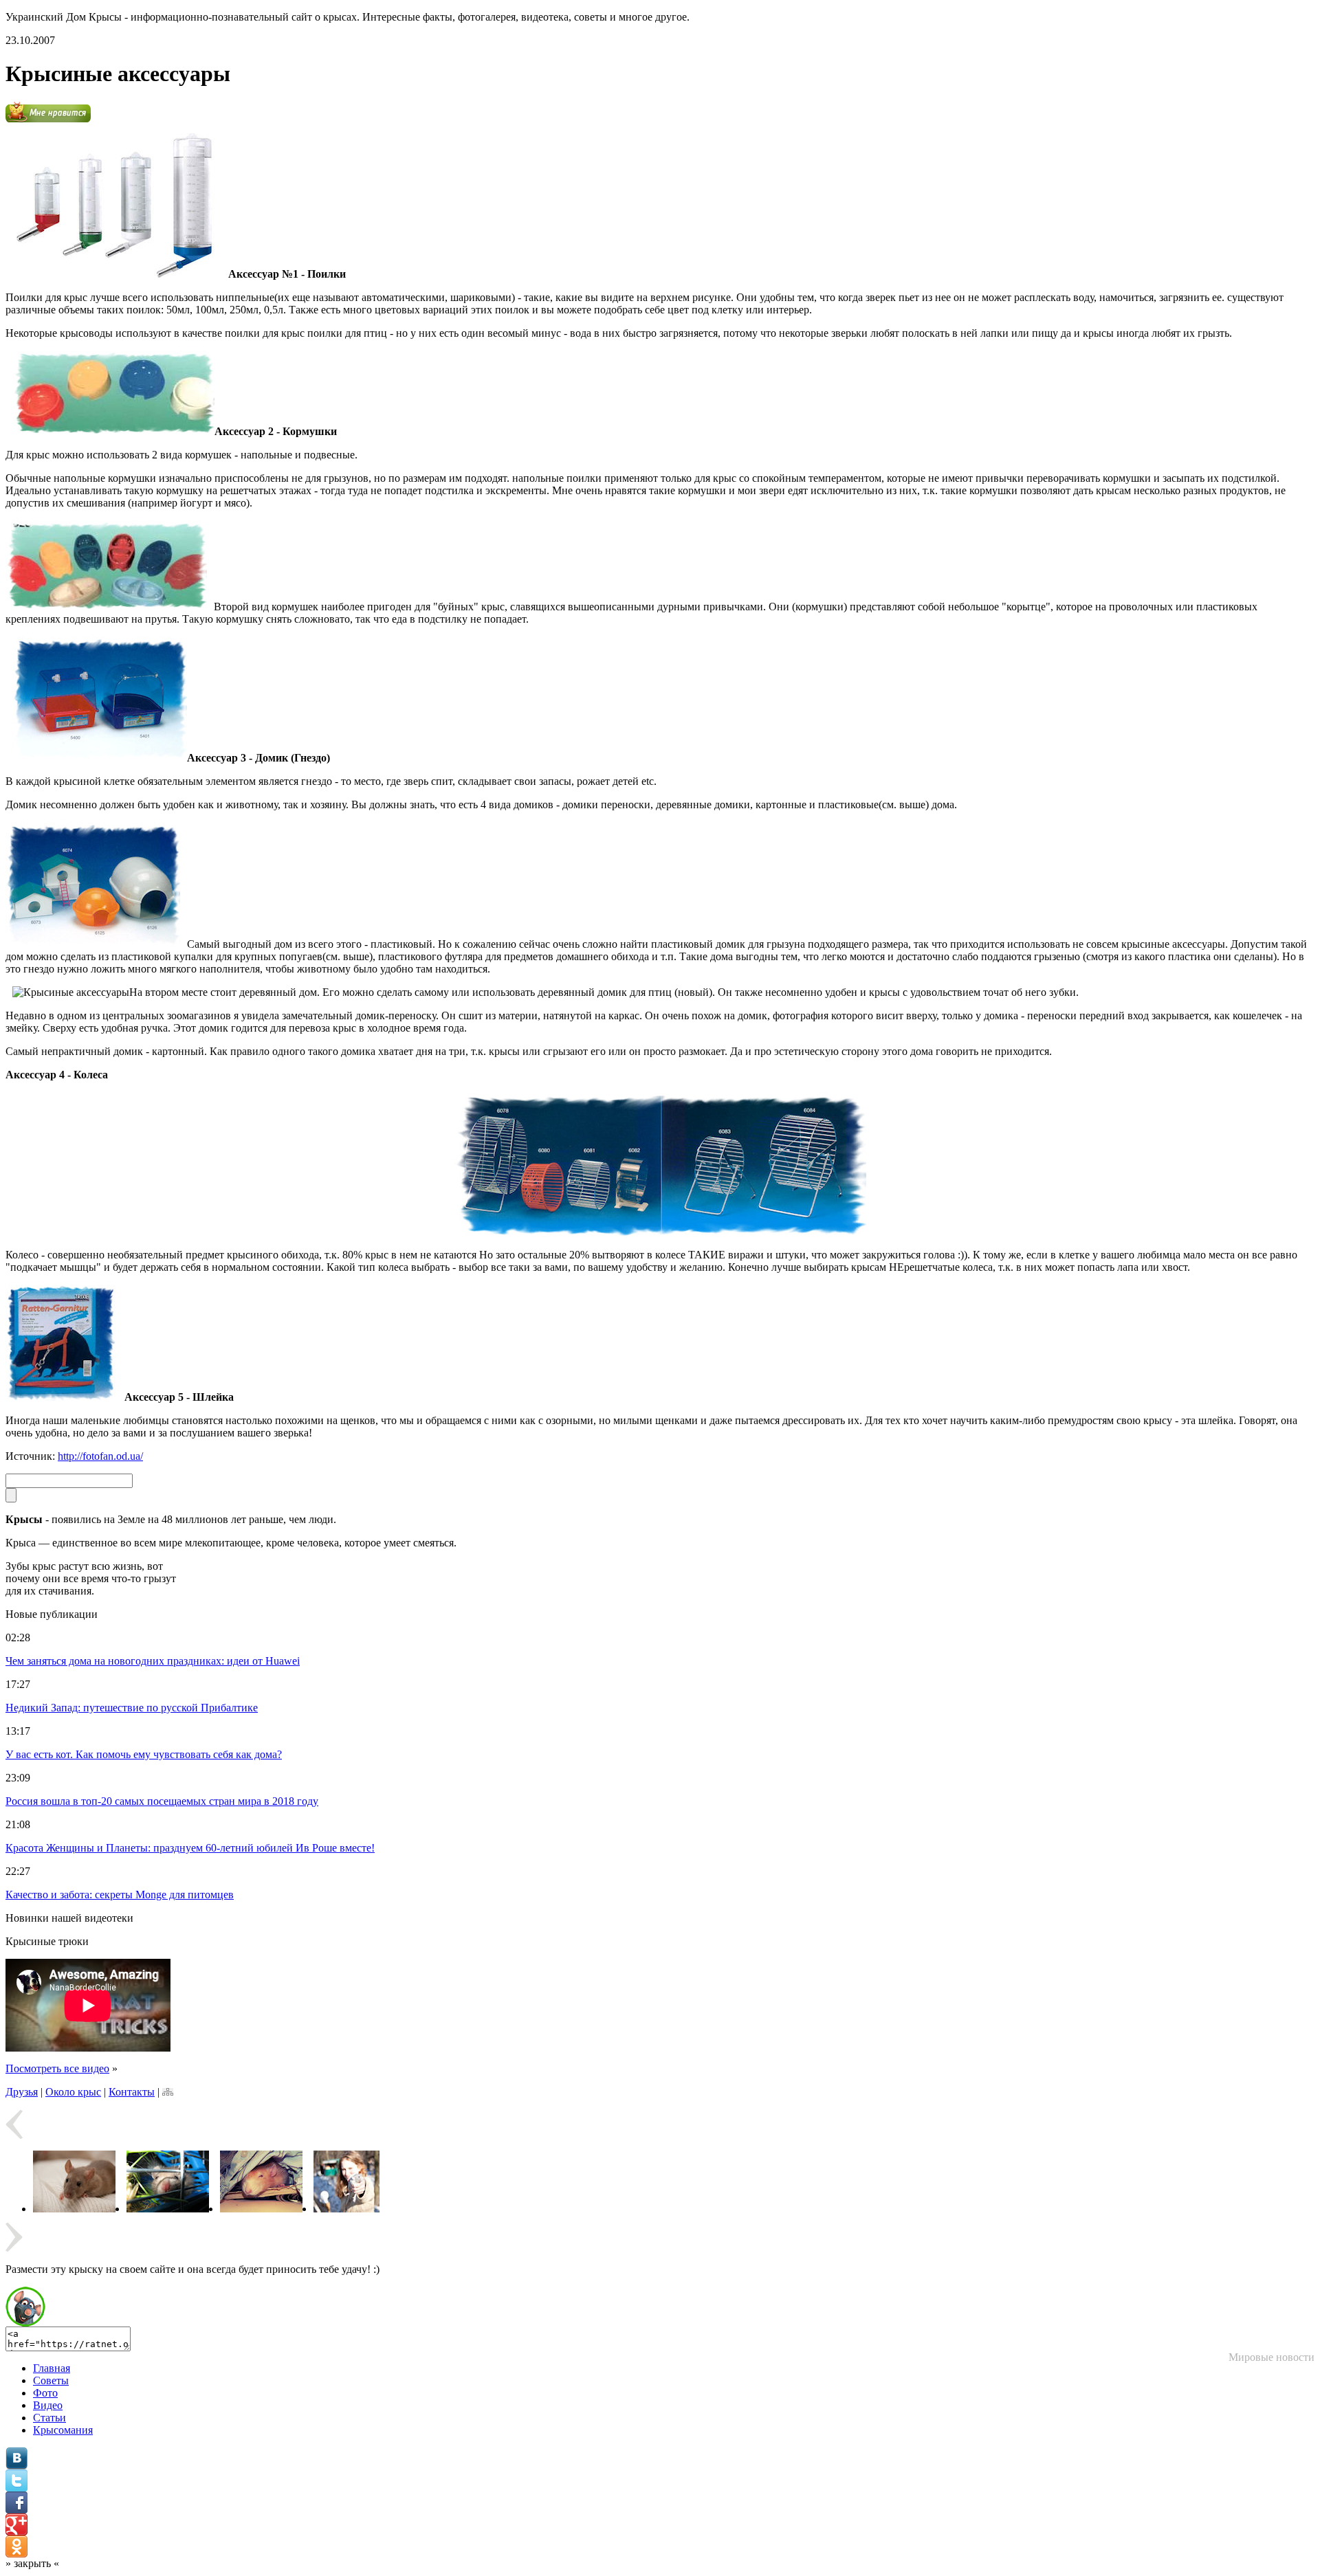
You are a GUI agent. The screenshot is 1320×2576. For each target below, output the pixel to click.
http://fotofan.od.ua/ (100, 1456)
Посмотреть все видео (57, 2068)
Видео (48, 2405)
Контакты (132, 2092)
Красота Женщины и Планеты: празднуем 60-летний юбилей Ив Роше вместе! (190, 1848)
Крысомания (63, 2430)
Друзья (22, 2092)
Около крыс (73, 2092)
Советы (51, 2380)
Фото (45, 2393)
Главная (52, 2368)
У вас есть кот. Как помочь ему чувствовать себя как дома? (144, 1754)
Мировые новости (1272, 2357)
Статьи (49, 2418)
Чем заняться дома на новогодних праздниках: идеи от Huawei (153, 1661)
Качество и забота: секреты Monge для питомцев (120, 1895)
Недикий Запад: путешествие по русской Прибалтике (132, 1708)
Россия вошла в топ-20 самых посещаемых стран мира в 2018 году (162, 1801)
